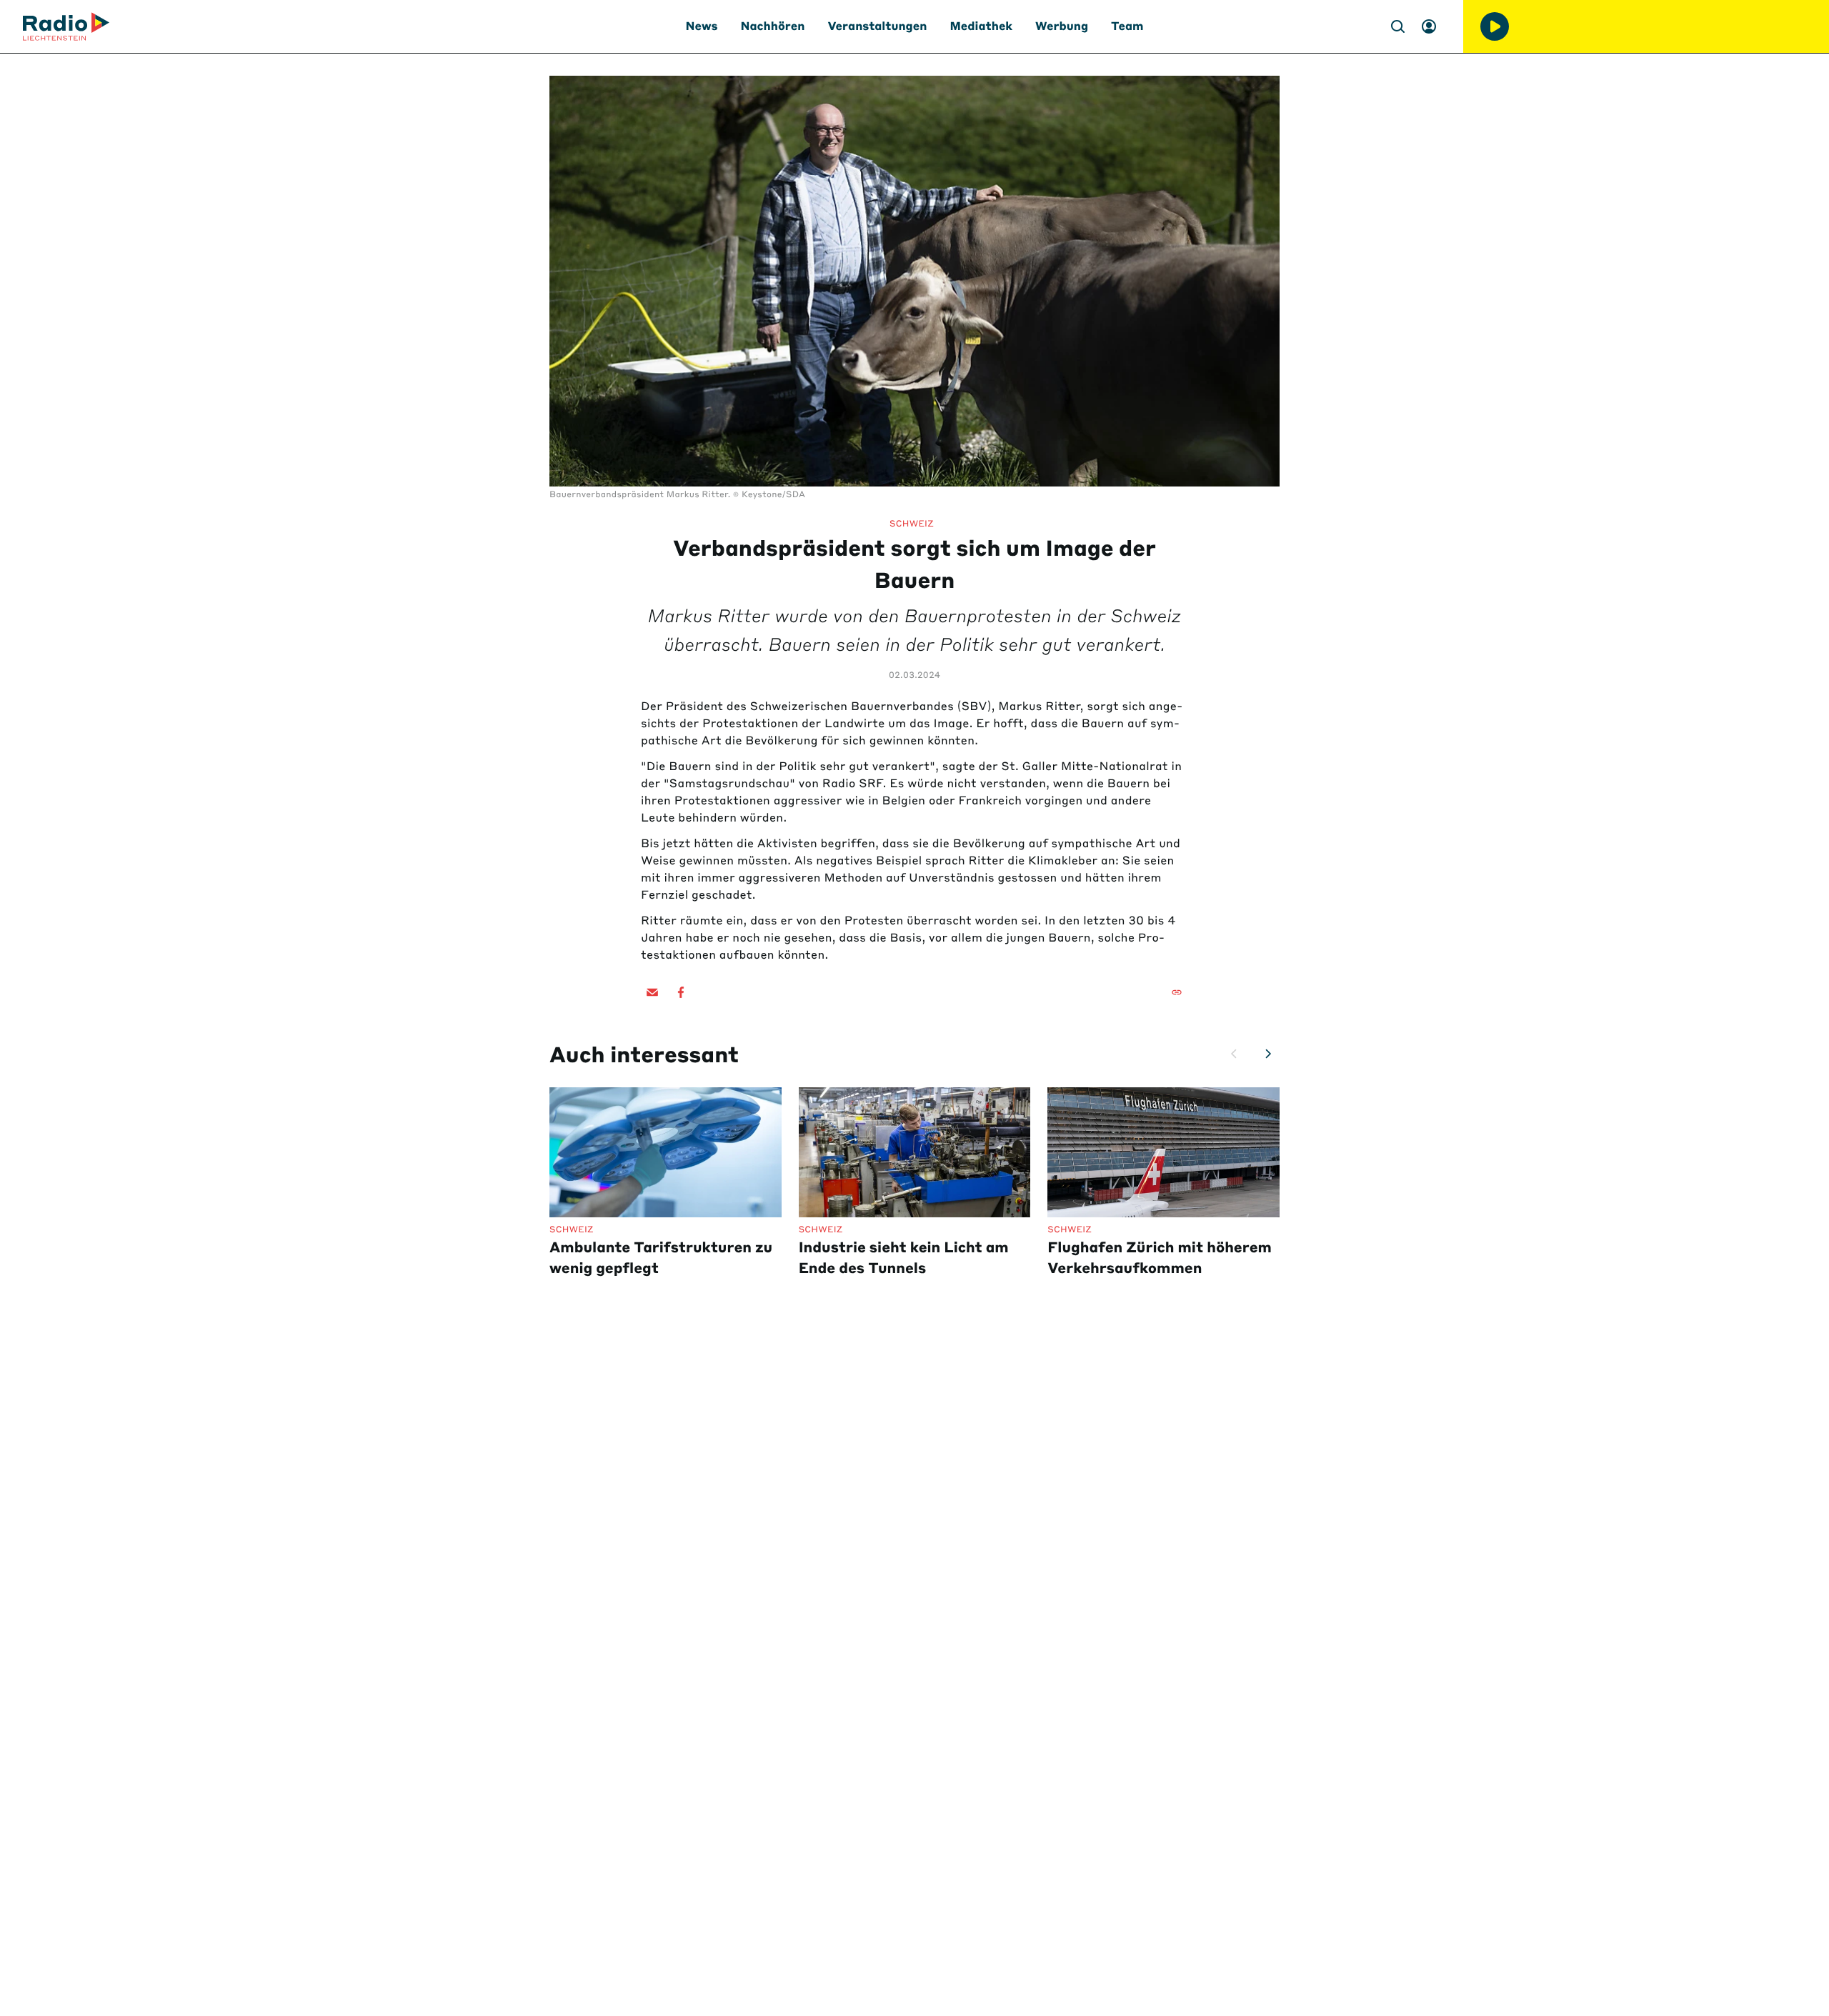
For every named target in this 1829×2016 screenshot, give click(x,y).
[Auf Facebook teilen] (681, 992)
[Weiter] (1268, 1054)
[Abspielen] (1495, 26)
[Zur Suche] (1397, 26)
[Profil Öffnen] (1429, 26)
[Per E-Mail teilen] (652, 992)
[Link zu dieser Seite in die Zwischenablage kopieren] (1177, 992)
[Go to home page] (66, 26)
